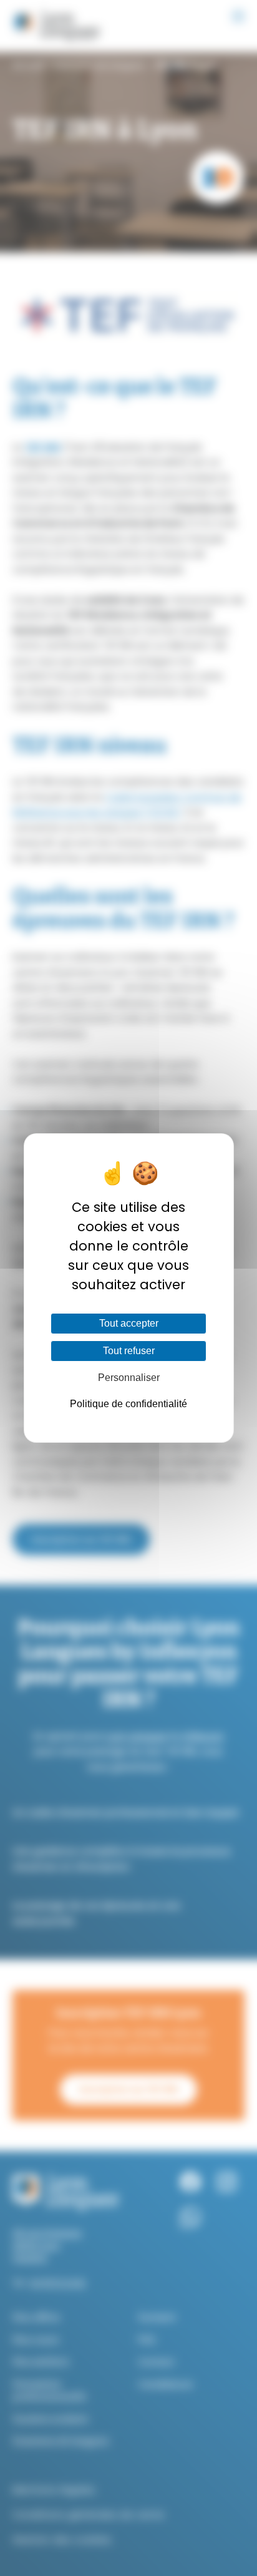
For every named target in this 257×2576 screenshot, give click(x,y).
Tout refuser (129, 1351)
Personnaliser (129, 1378)
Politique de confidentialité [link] (128, 1404)
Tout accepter (129, 1323)
